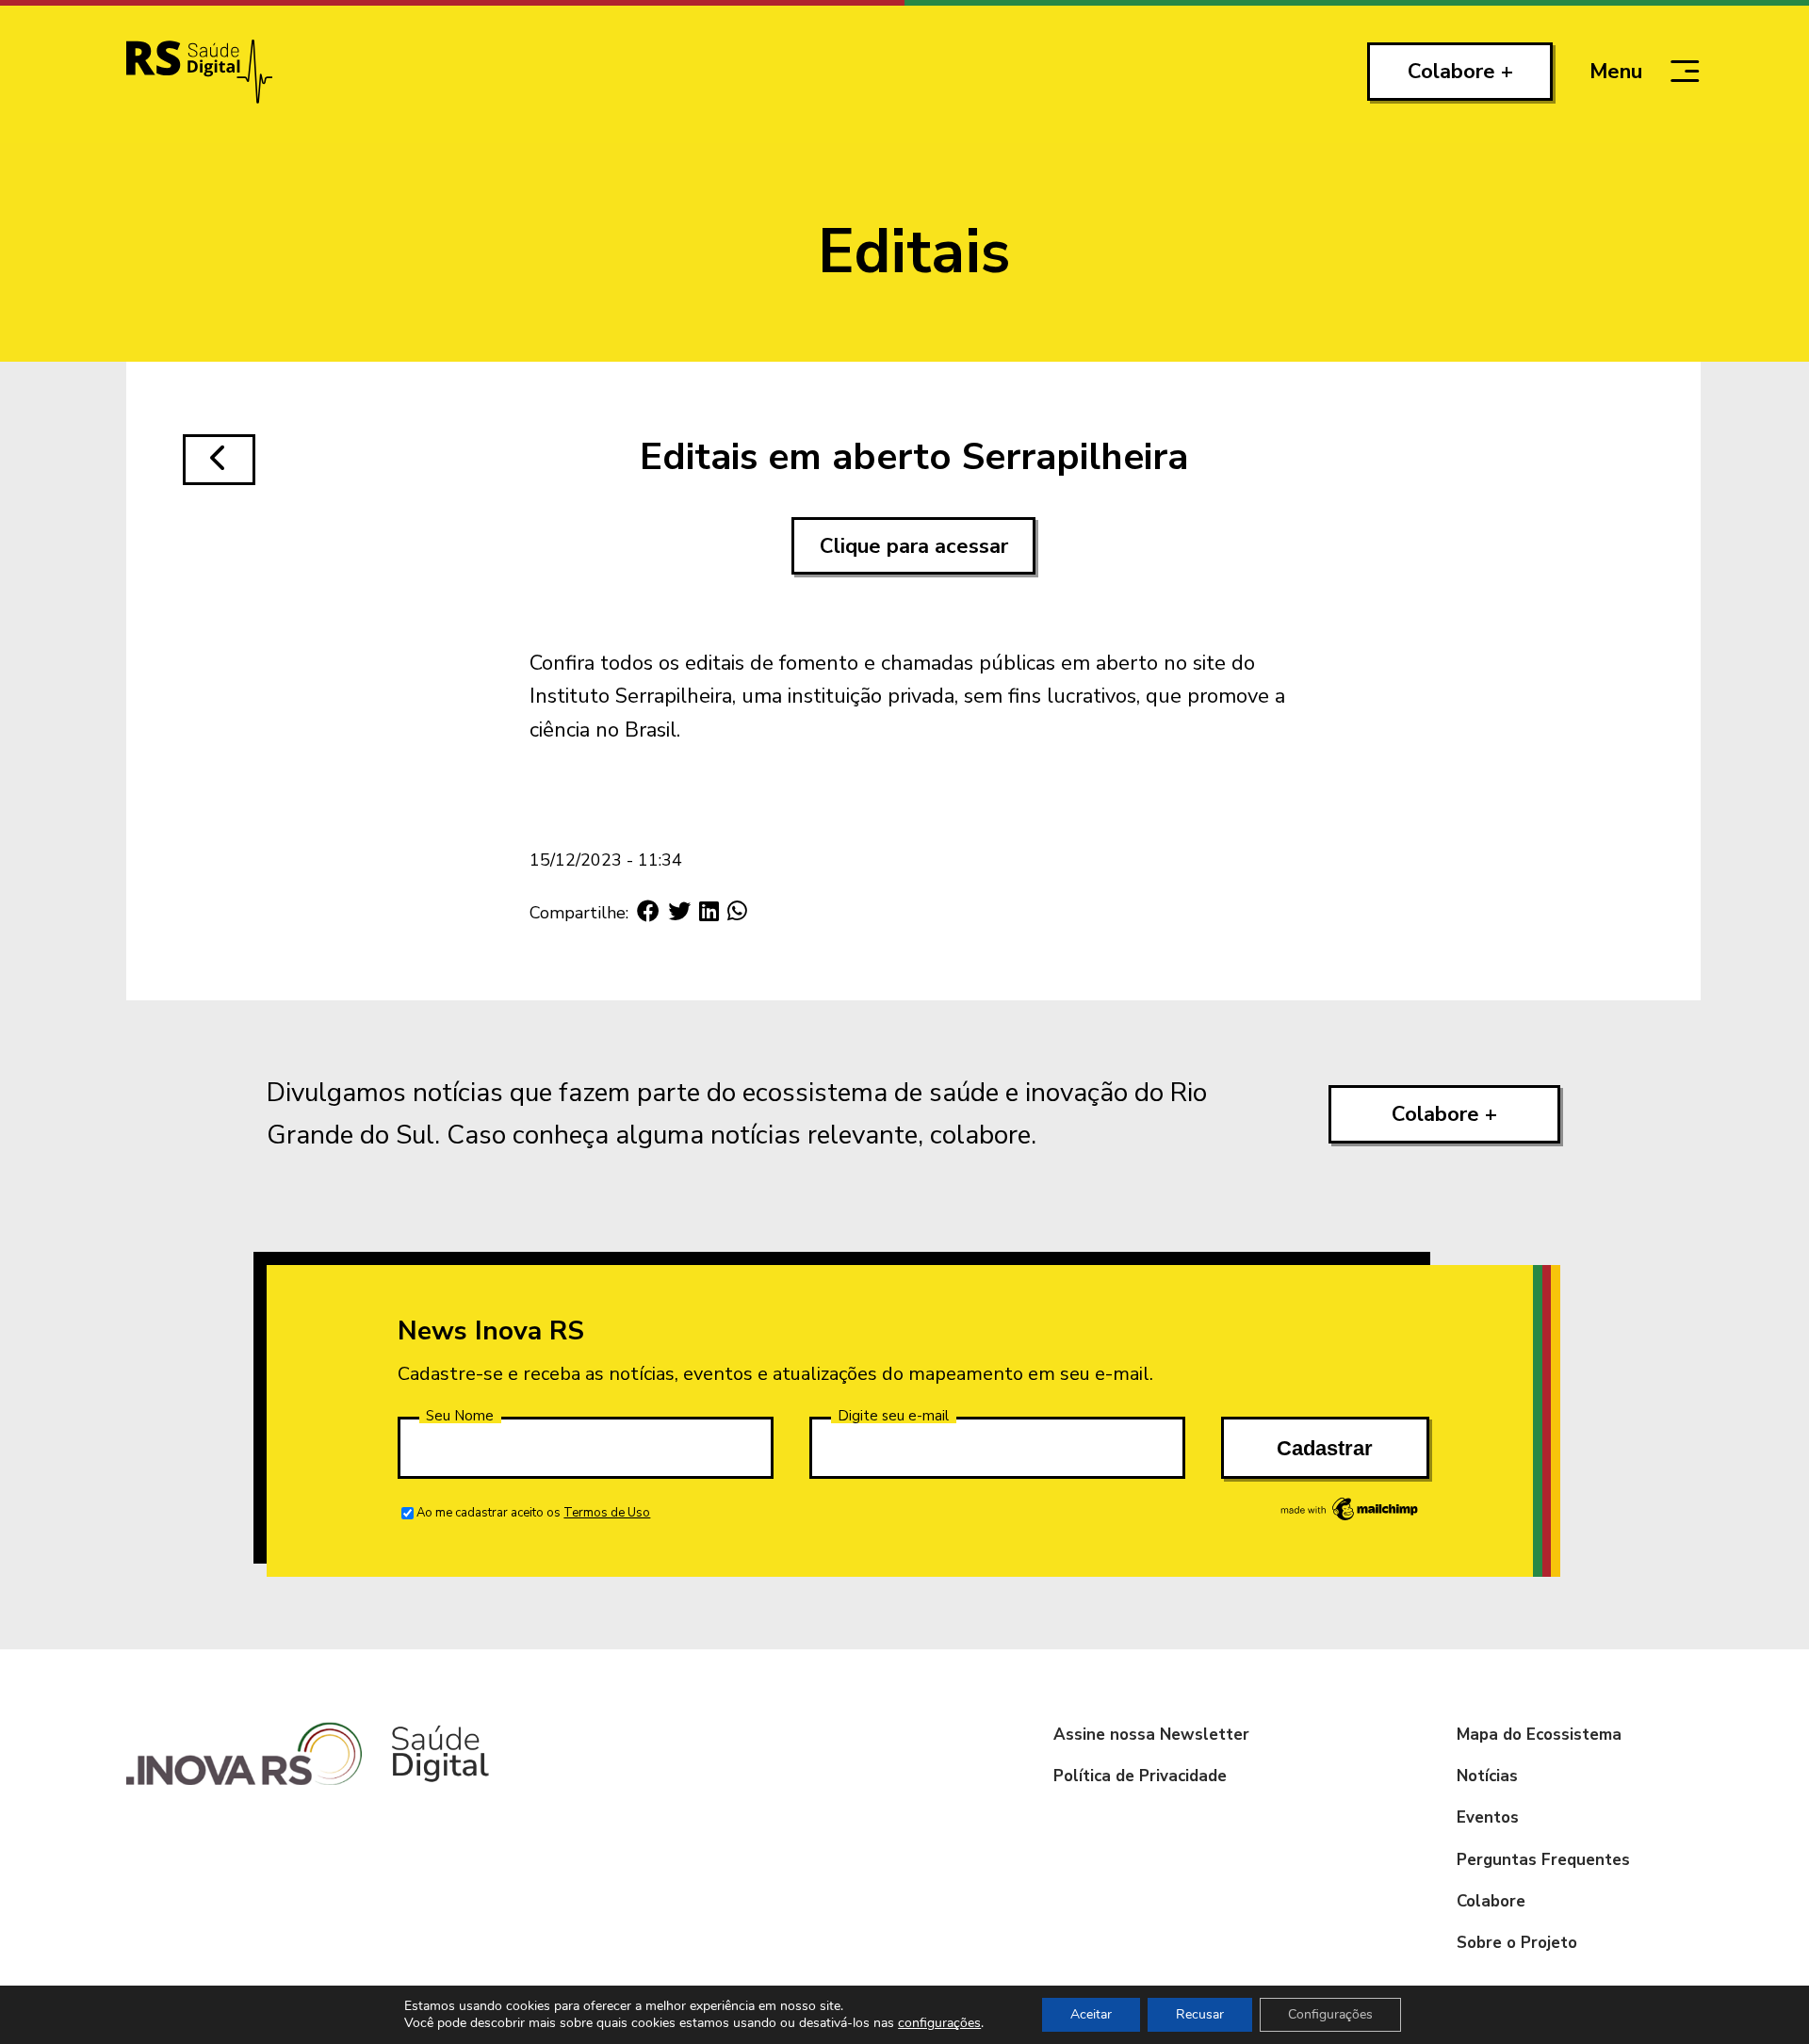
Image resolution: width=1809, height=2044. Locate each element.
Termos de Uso (607, 1513)
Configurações (1330, 2014)
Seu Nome (460, 1416)
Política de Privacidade (1140, 1776)
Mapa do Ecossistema (1539, 1735)
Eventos (1488, 1817)
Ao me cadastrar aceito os (533, 1513)
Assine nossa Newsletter (1151, 1735)
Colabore (1491, 1901)
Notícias (1487, 1776)
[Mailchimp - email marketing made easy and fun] (1350, 1519)
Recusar (1200, 2014)
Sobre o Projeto (1517, 1943)
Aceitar (1091, 2014)
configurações (939, 2023)
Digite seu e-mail (893, 1416)
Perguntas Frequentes (1543, 1860)
